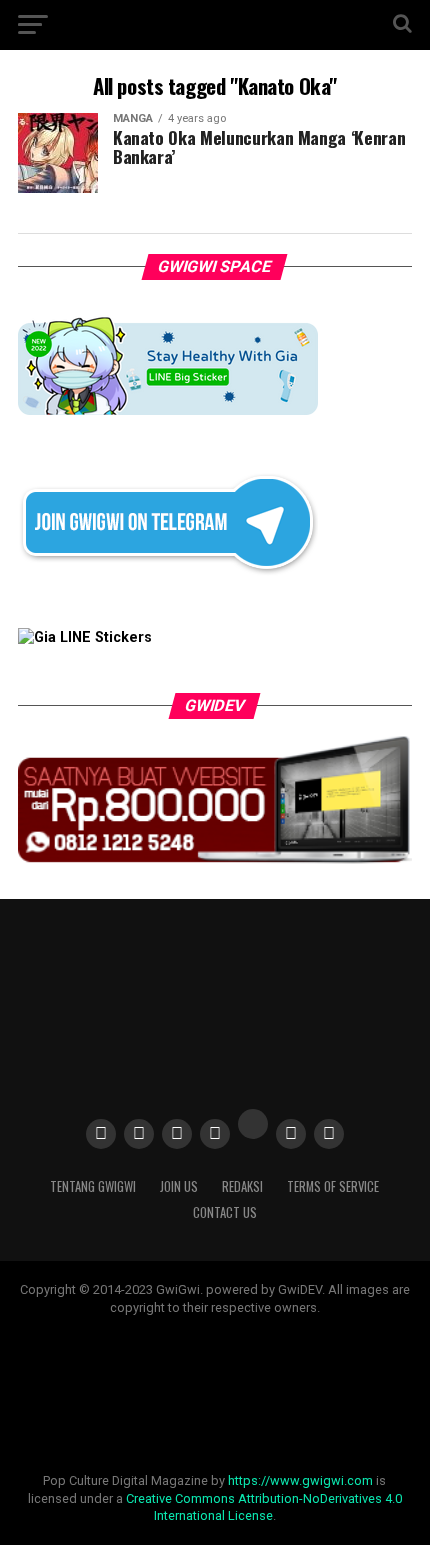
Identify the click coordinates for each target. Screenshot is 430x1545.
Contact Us (225, 1212)
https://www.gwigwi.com (300, 1480)
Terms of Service (333, 1186)
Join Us (179, 1186)
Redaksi (242, 1186)
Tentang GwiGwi (93, 1186)
